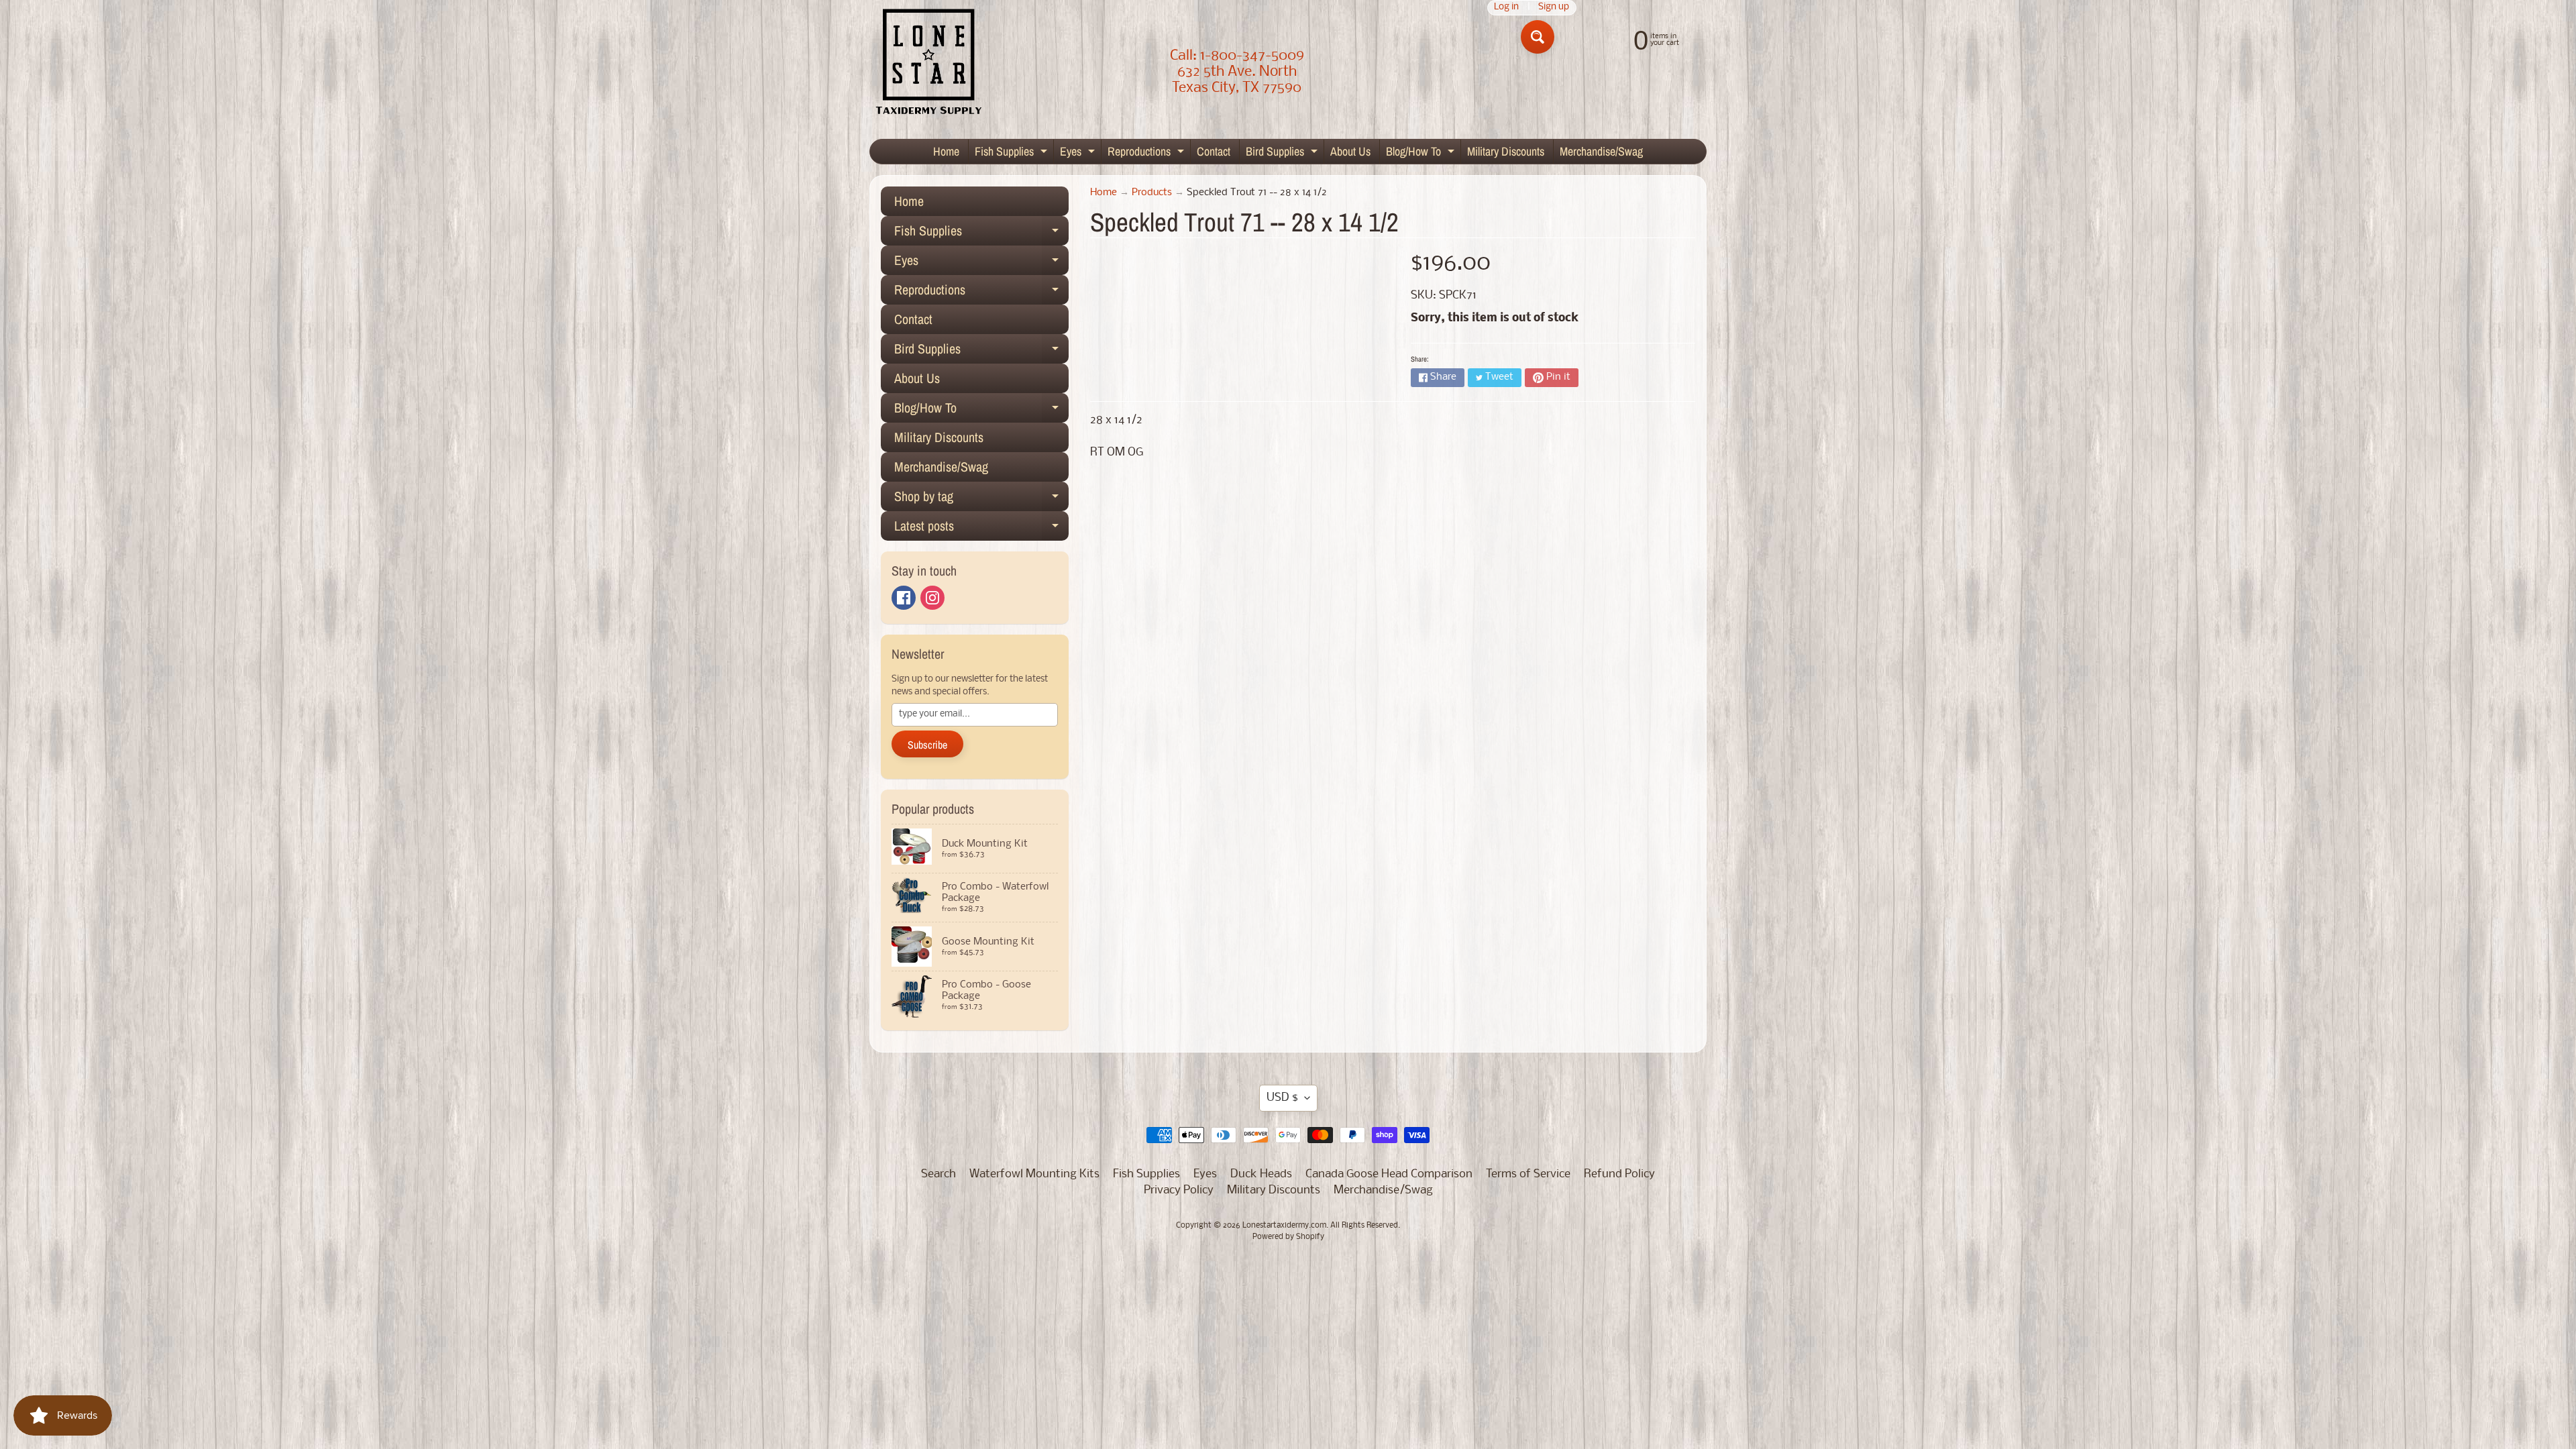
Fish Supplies (1013, 153)
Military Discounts (1506, 151)
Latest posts (981, 529)
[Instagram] (932, 598)
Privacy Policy (1179, 1190)
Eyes (1079, 153)
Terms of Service (1528, 1174)
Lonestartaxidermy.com (1284, 1226)
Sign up (1554, 8)
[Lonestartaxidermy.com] (929, 64)
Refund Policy (1619, 1174)
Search (938, 1174)
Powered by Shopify (1288, 1237)
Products (1152, 193)
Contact (1214, 151)
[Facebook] (904, 598)
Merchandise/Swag (1601, 151)
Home (946, 151)
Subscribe (927, 745)
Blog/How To (1422, 153)
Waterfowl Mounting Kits (1034, 1174)
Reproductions (1147, 153)
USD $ (1282, 1098)
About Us (1350, 151)
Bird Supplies (1283, 153)
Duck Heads (1261, 1174)
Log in (1506, 8)
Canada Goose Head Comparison (1389, 1174)
